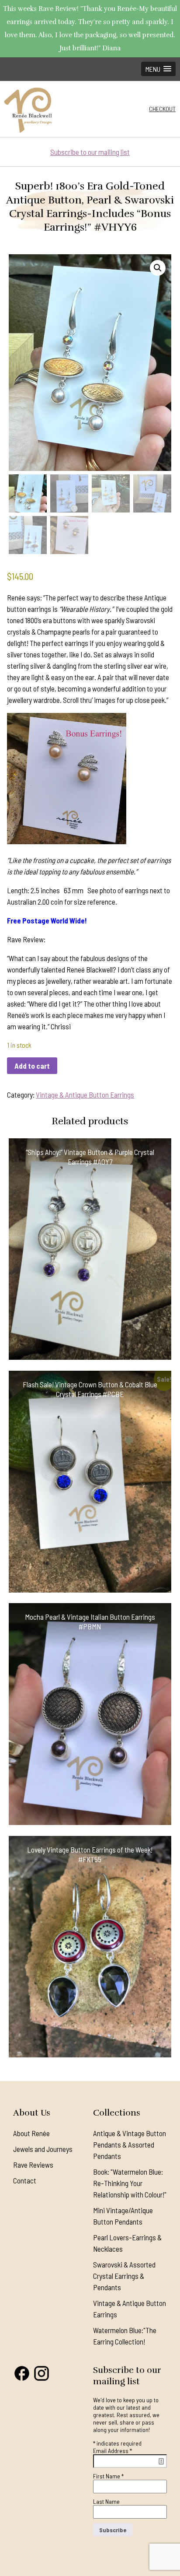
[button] (158, 69)
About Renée (31, 2133)
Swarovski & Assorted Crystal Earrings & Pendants (124, 2276)
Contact (25, 2180)
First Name (108, 2476)
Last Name (106, 2501)
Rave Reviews (33, 2165)
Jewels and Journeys (43, 2149)
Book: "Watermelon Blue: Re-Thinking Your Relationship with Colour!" (130, 2183)
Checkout (162, 109)
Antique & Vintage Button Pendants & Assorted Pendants (130, 2144)
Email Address (112, 2451)
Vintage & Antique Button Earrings (85, 1095)
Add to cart (32, 1066)
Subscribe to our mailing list (90, 152)
